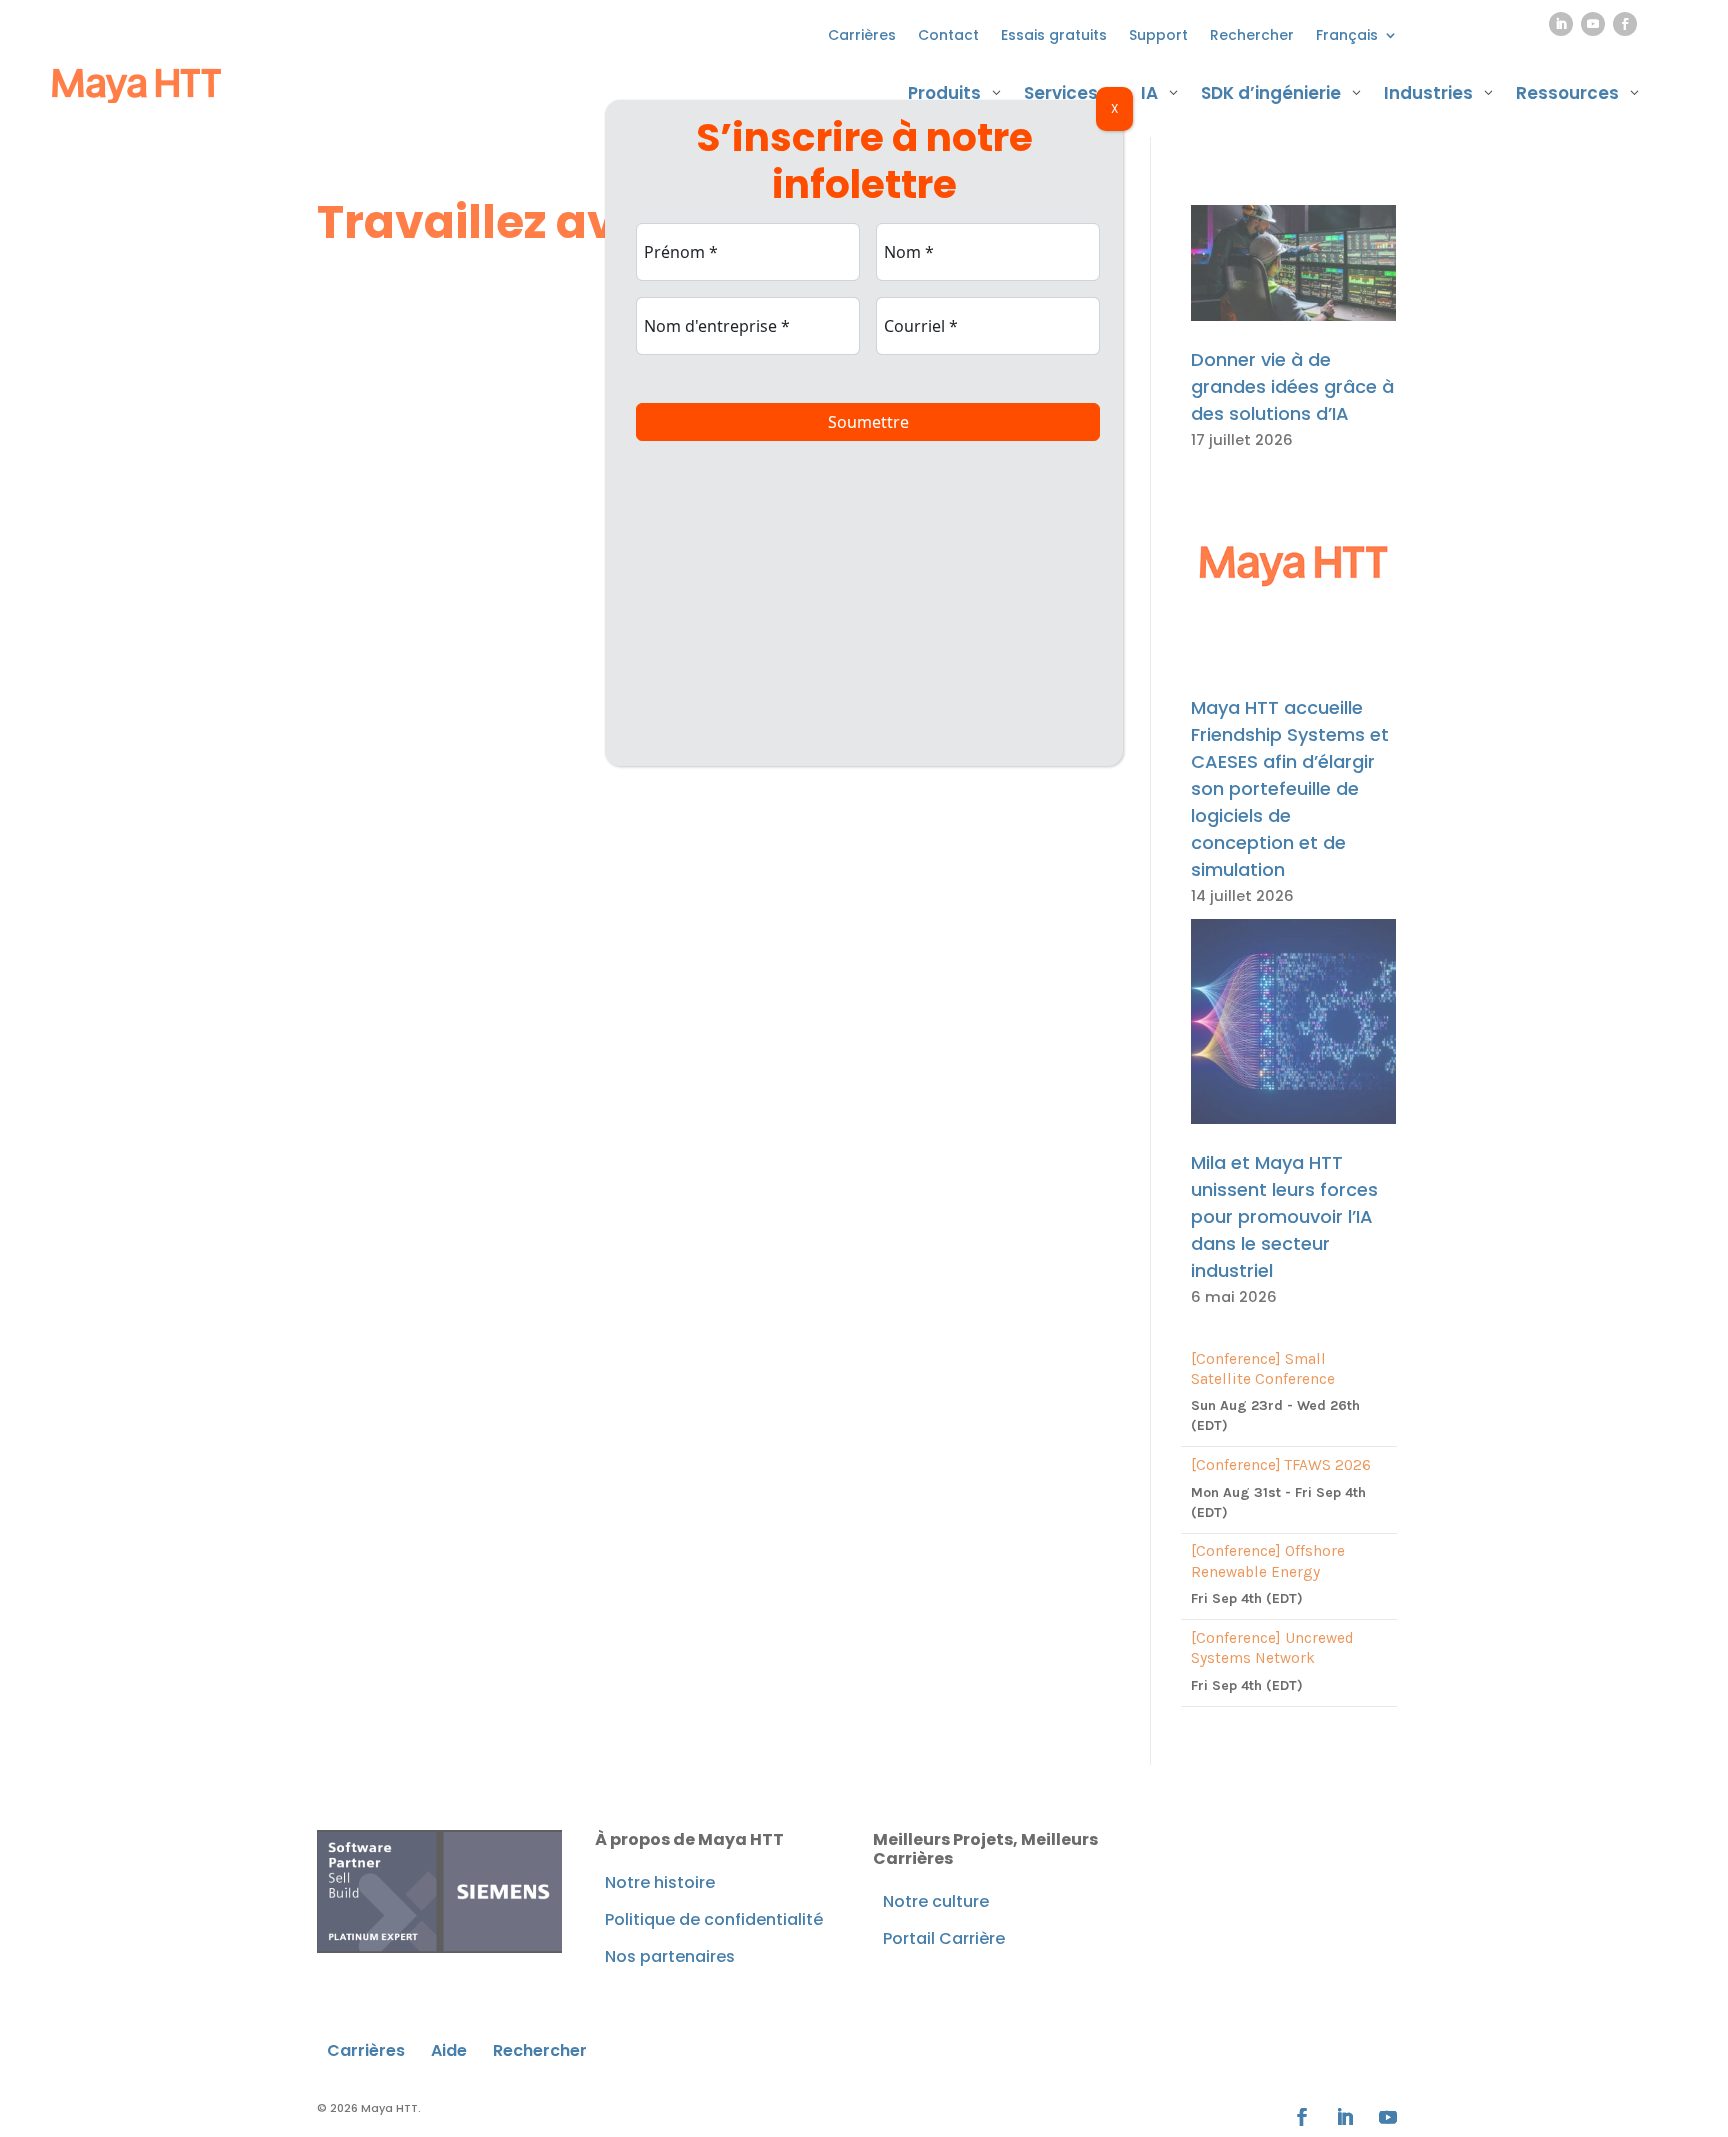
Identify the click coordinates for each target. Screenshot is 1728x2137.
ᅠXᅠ (1114, 108)
